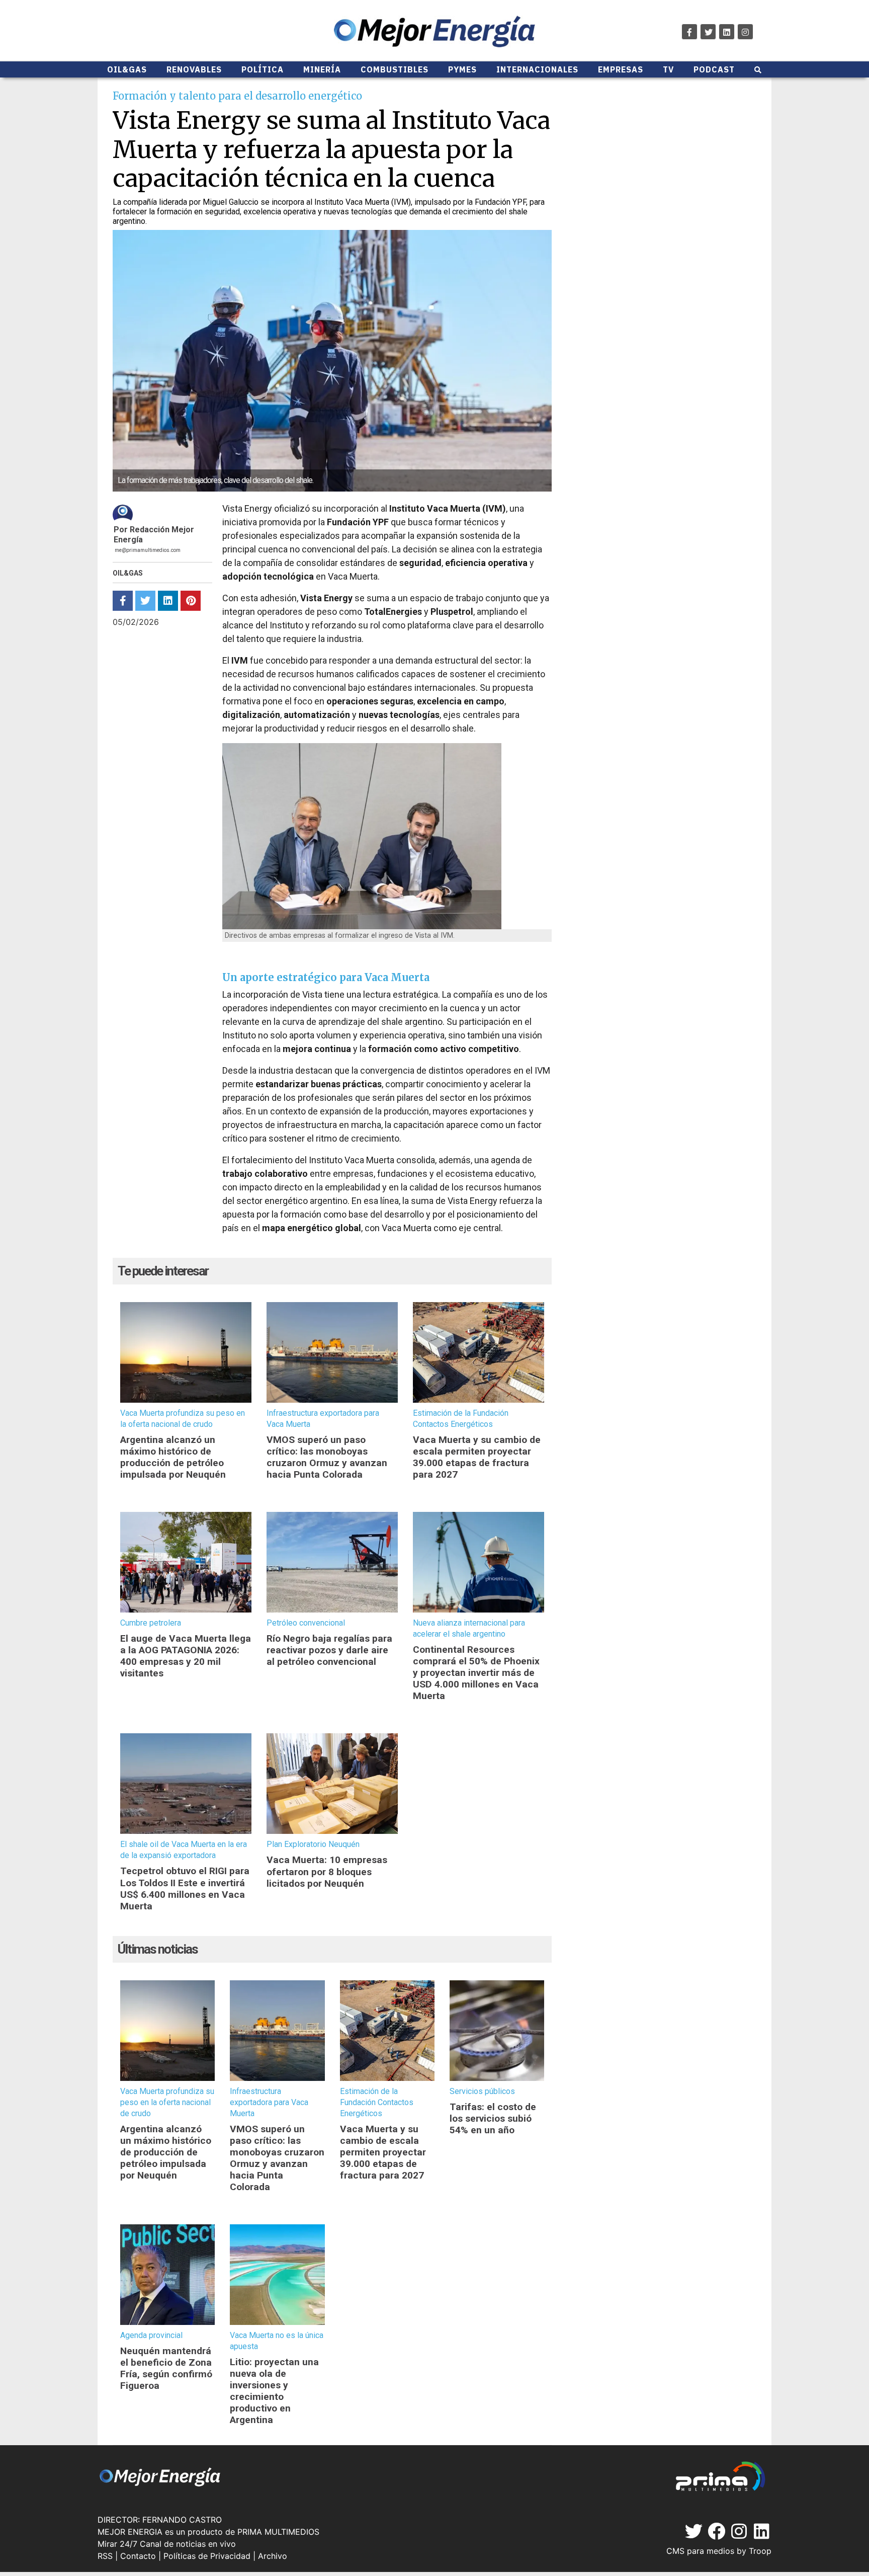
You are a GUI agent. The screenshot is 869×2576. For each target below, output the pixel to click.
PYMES (462, 69)
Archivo (273, 2556)
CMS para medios (700, 2551)
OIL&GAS (127, 69)
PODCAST (714, 69)
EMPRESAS (621, 69)
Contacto (138, 2556)
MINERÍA (322, 69)
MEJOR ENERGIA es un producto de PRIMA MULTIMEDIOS (208, 2532)
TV (668, 69)
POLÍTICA (263, 69)
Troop (760, 2551)
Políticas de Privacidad (207, 2556)
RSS (105, 2556)
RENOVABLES (194, 69)
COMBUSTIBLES (395, 69)
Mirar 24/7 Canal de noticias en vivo (167, 2544)
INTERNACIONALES (537, 69)
